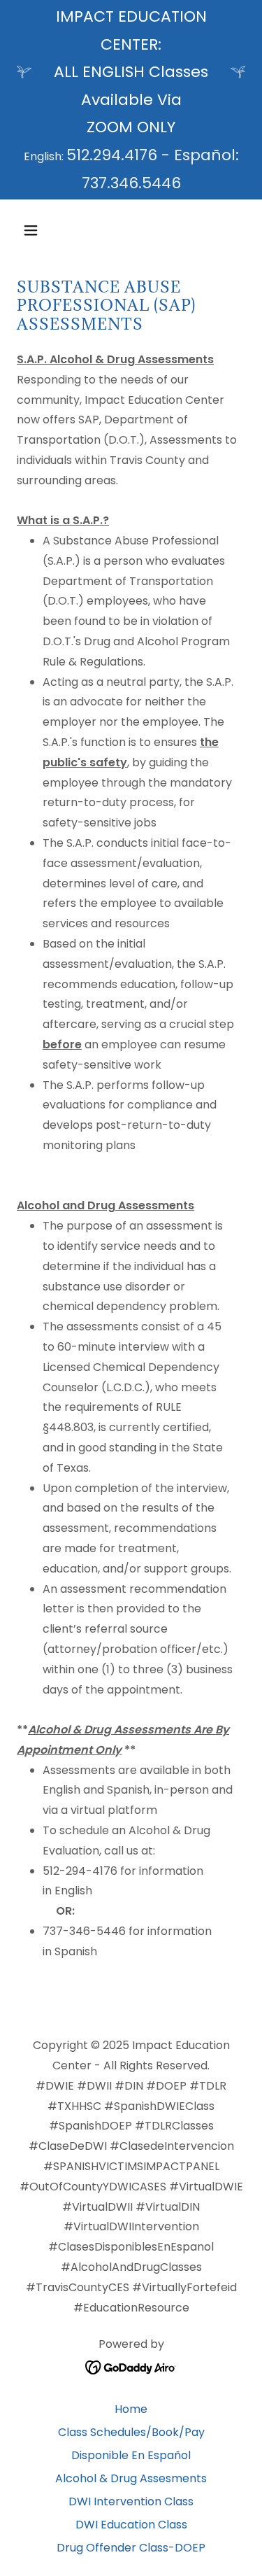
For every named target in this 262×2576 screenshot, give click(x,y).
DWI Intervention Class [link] (131, 2501)
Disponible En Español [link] (131, 2455)
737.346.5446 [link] (131, 183)
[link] (131, 2366)
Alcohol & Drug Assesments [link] (131, 2478)
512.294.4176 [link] (112, 155)
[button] (43, 230)
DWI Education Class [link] (131, 2525)
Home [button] (131, 2409)
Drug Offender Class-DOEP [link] (131, 2548)
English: (45, 156)
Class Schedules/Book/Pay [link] (131, 2432)
